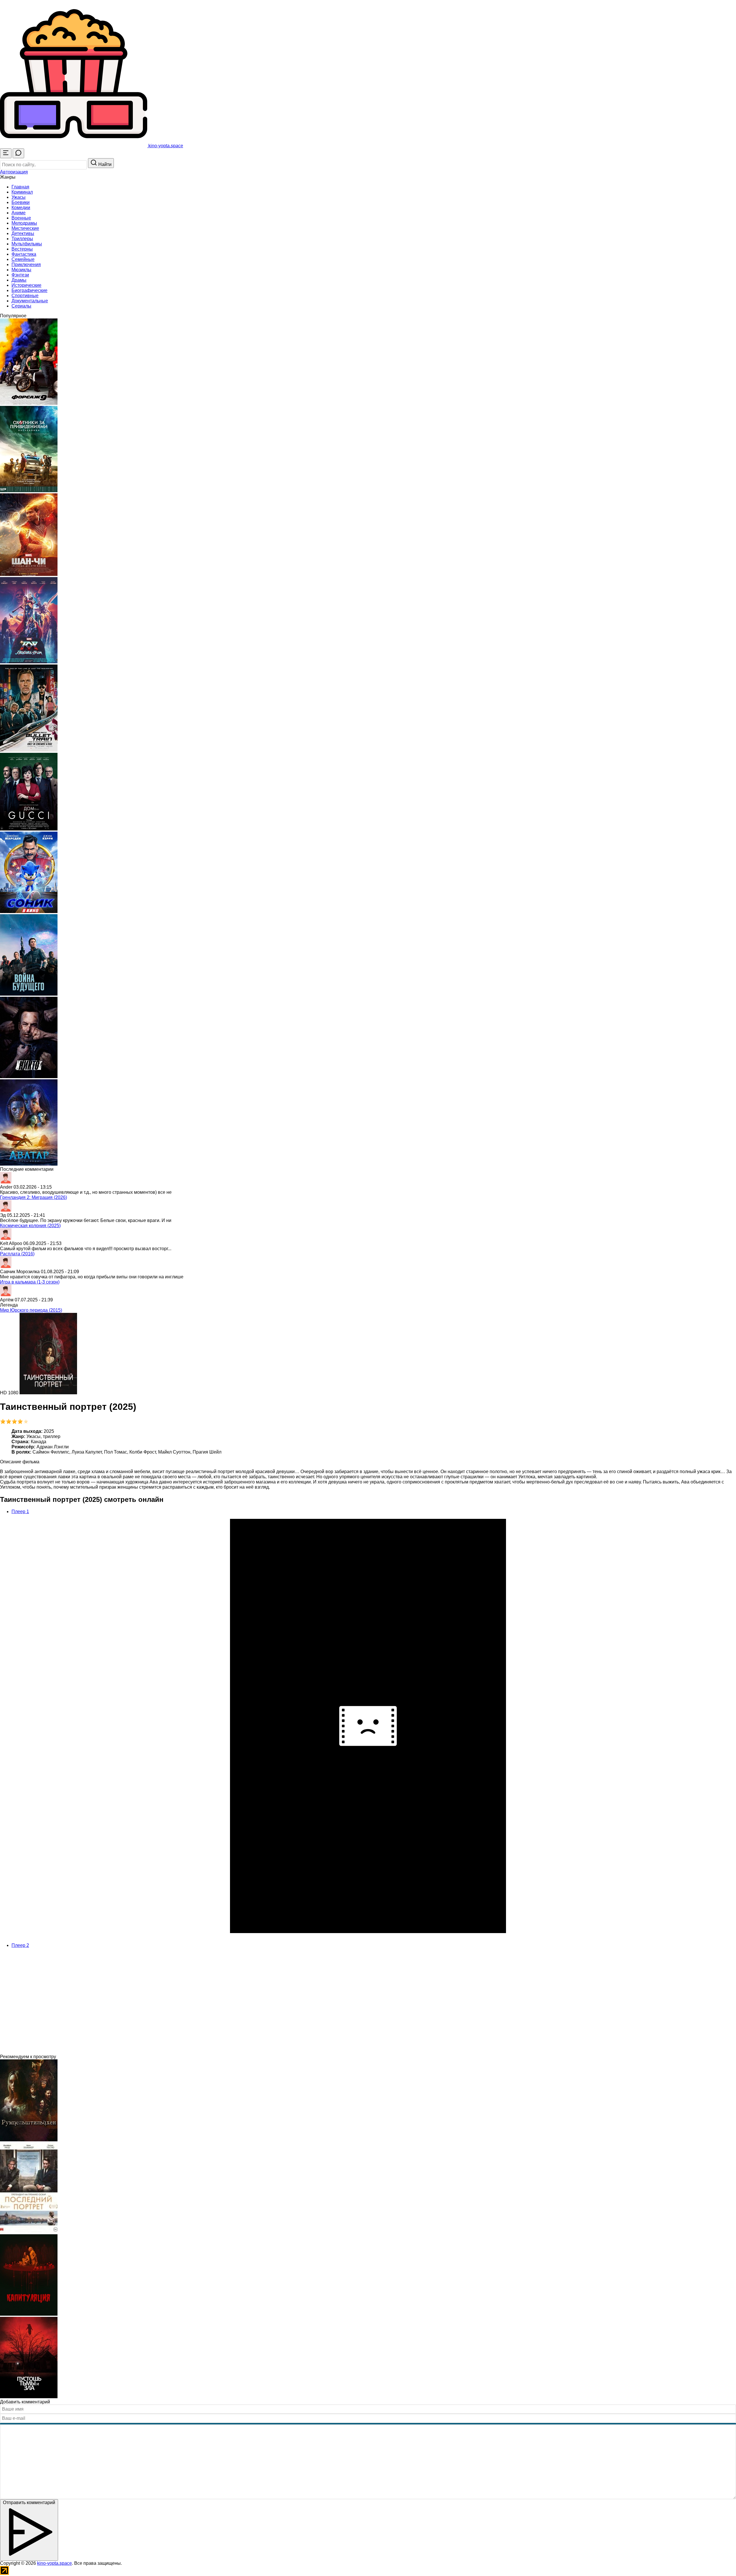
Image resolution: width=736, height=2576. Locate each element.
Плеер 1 (20, 1512)
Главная (20, 187)
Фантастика (24, 254)
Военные (21, 218)
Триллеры (22, 239)
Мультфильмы (27, 244)
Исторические (26, 285)
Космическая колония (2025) (30, 1226)
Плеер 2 (20, 1945)
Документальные (30, 301)
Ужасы (19, 197)
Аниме (19, 213)
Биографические (29, 290)
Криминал (22, 192)
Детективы (23, 233)
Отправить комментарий (29, 2503)
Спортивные (25, 296)
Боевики (21, 202)
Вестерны (22, 249)
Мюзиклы (21, 270)
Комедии (21, 208)
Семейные (23, 259)
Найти (104, 164)
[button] (14, 172)
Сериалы (21, 306)
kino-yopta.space (54, 2563)
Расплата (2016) (17, 1254)
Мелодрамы (24, 223)
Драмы (19, 280)
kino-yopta (165, 146)
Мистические (25, 228)
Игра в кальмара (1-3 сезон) (30, 1282)
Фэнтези (20, 275)
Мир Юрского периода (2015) (31, 1310)
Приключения (26, 265)
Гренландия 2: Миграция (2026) (33, 1197)
